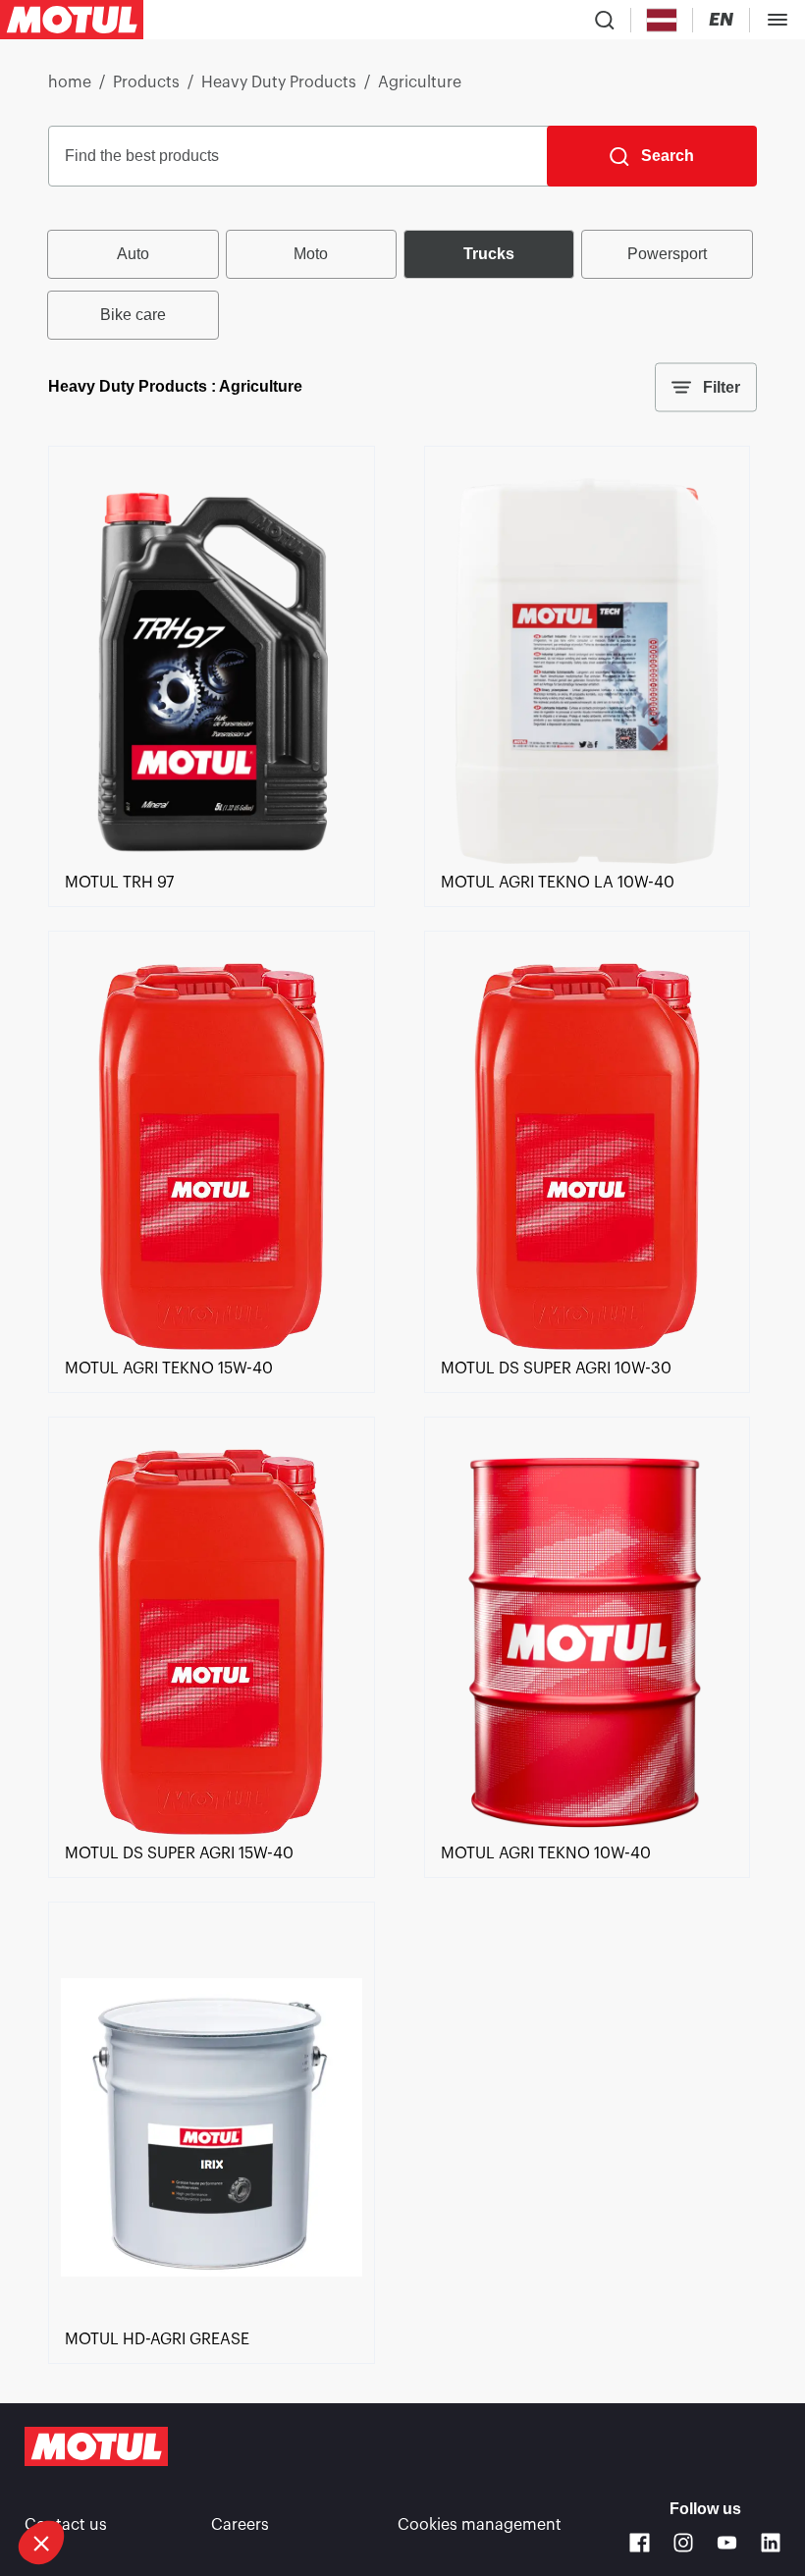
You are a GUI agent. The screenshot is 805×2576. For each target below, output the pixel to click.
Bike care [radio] (133, 315)
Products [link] (146, 82)
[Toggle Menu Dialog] (778, 20)
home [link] (70, 82)
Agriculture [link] (420, 82)
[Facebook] (640, 2543)
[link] (211, 859)
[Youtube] (727, 2543)
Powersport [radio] (667, 254)
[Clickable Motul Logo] (72, 20)
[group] (402, 285)
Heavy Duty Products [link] (279, 82)
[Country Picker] (662, 20)
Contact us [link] (66, 2525)
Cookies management (480, 2525)
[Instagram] (684, 2543)
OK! (329, 2477)
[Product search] (605, 20)
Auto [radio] (133, 254)
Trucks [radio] (489, 254)
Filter (722, 387)
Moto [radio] (311, 254)
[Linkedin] (771, 2543)
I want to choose (123, 2477)
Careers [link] (240, 2525)
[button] (41, 2543)
